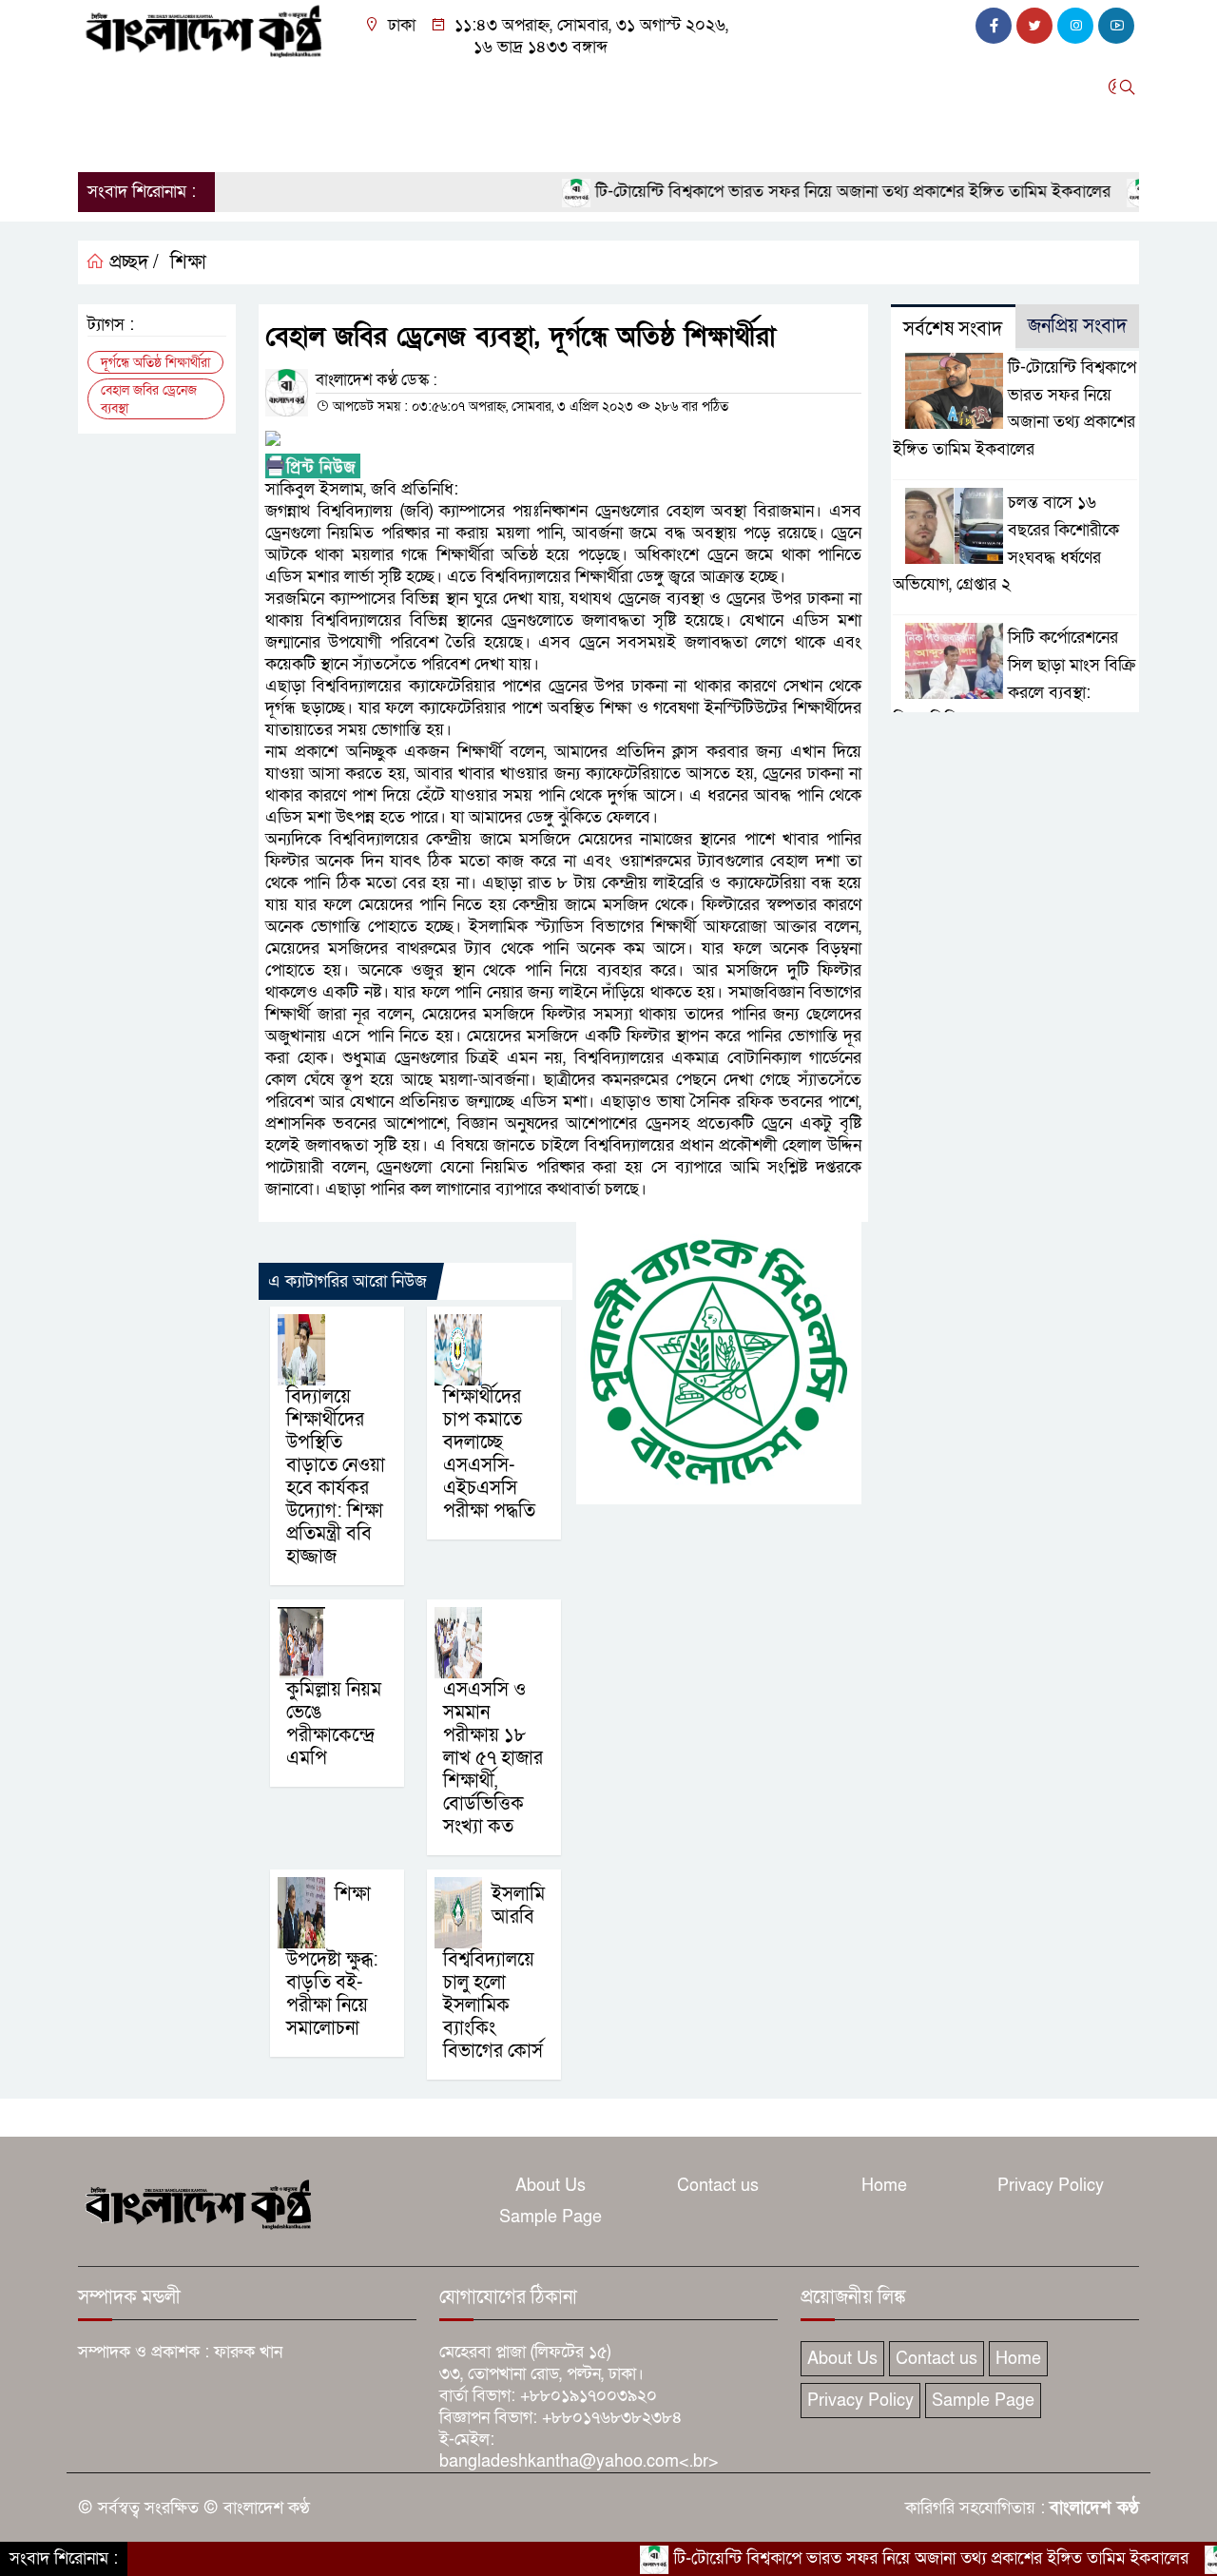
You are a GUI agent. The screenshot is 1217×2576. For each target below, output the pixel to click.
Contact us (718, 2186)
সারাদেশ (455, 87)
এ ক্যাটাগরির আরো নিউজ (348, 1281)
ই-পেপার (193, 137)
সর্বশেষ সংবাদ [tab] (953, 329)
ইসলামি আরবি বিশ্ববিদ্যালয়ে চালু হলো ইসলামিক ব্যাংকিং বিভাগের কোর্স (494, 1973)
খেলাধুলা (647, 87)
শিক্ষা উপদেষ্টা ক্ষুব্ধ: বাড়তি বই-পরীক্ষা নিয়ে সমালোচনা (332, 1961)
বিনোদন (765, 87)
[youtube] (1116, 26)
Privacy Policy (1051, 2186)
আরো (105, 137)
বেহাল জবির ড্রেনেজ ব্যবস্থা (149, 399)
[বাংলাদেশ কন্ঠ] (202, 30)
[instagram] (1075, 26)
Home (884, 2186)
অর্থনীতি (380, 87)
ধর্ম (707, 87)
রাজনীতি (237, 87)
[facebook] (994, 26)
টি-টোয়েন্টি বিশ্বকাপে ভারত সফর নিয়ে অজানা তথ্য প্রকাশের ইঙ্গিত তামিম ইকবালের (795, 192)
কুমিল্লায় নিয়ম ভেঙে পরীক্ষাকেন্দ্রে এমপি (334, 1724)
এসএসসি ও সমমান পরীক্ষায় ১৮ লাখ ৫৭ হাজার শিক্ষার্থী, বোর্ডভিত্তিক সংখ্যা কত (493, 1758)
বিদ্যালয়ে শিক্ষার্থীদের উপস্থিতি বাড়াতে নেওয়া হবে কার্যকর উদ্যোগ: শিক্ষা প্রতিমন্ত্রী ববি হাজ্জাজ (336, 1477)
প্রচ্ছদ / (132, 262)
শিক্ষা (882, 87)
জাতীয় (167, 87)
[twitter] (1034, 26)
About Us (551, 2186)
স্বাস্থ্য (828, 87)
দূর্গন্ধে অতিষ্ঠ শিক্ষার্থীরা (155, 363)
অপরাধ (309, 87)
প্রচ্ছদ (105, 87)
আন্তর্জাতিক (561, 87)
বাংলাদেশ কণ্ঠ (1094, 2508)
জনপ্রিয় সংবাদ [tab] (1077, 326)
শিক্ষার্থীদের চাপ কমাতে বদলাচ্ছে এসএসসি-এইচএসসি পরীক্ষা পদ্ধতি (489, 1454)
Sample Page (551, 2217)
